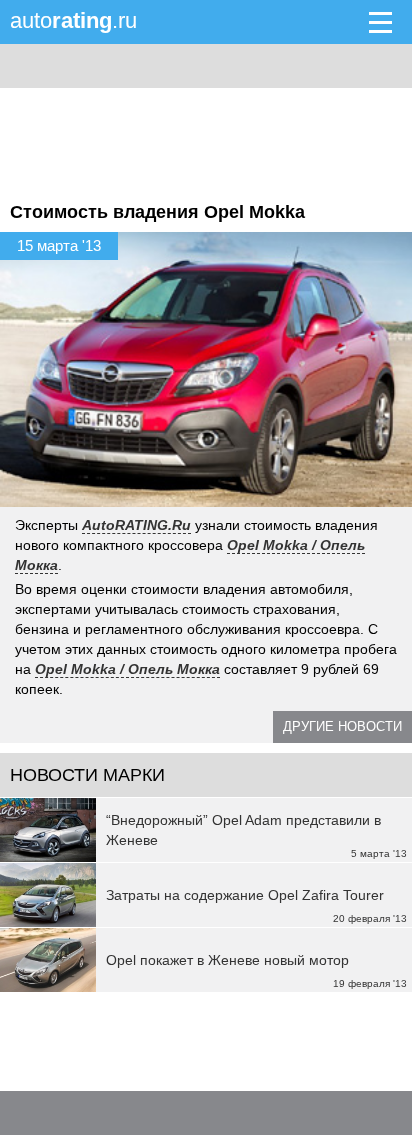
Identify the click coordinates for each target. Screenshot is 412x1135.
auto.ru (73, 20)
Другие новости (342, 726)
